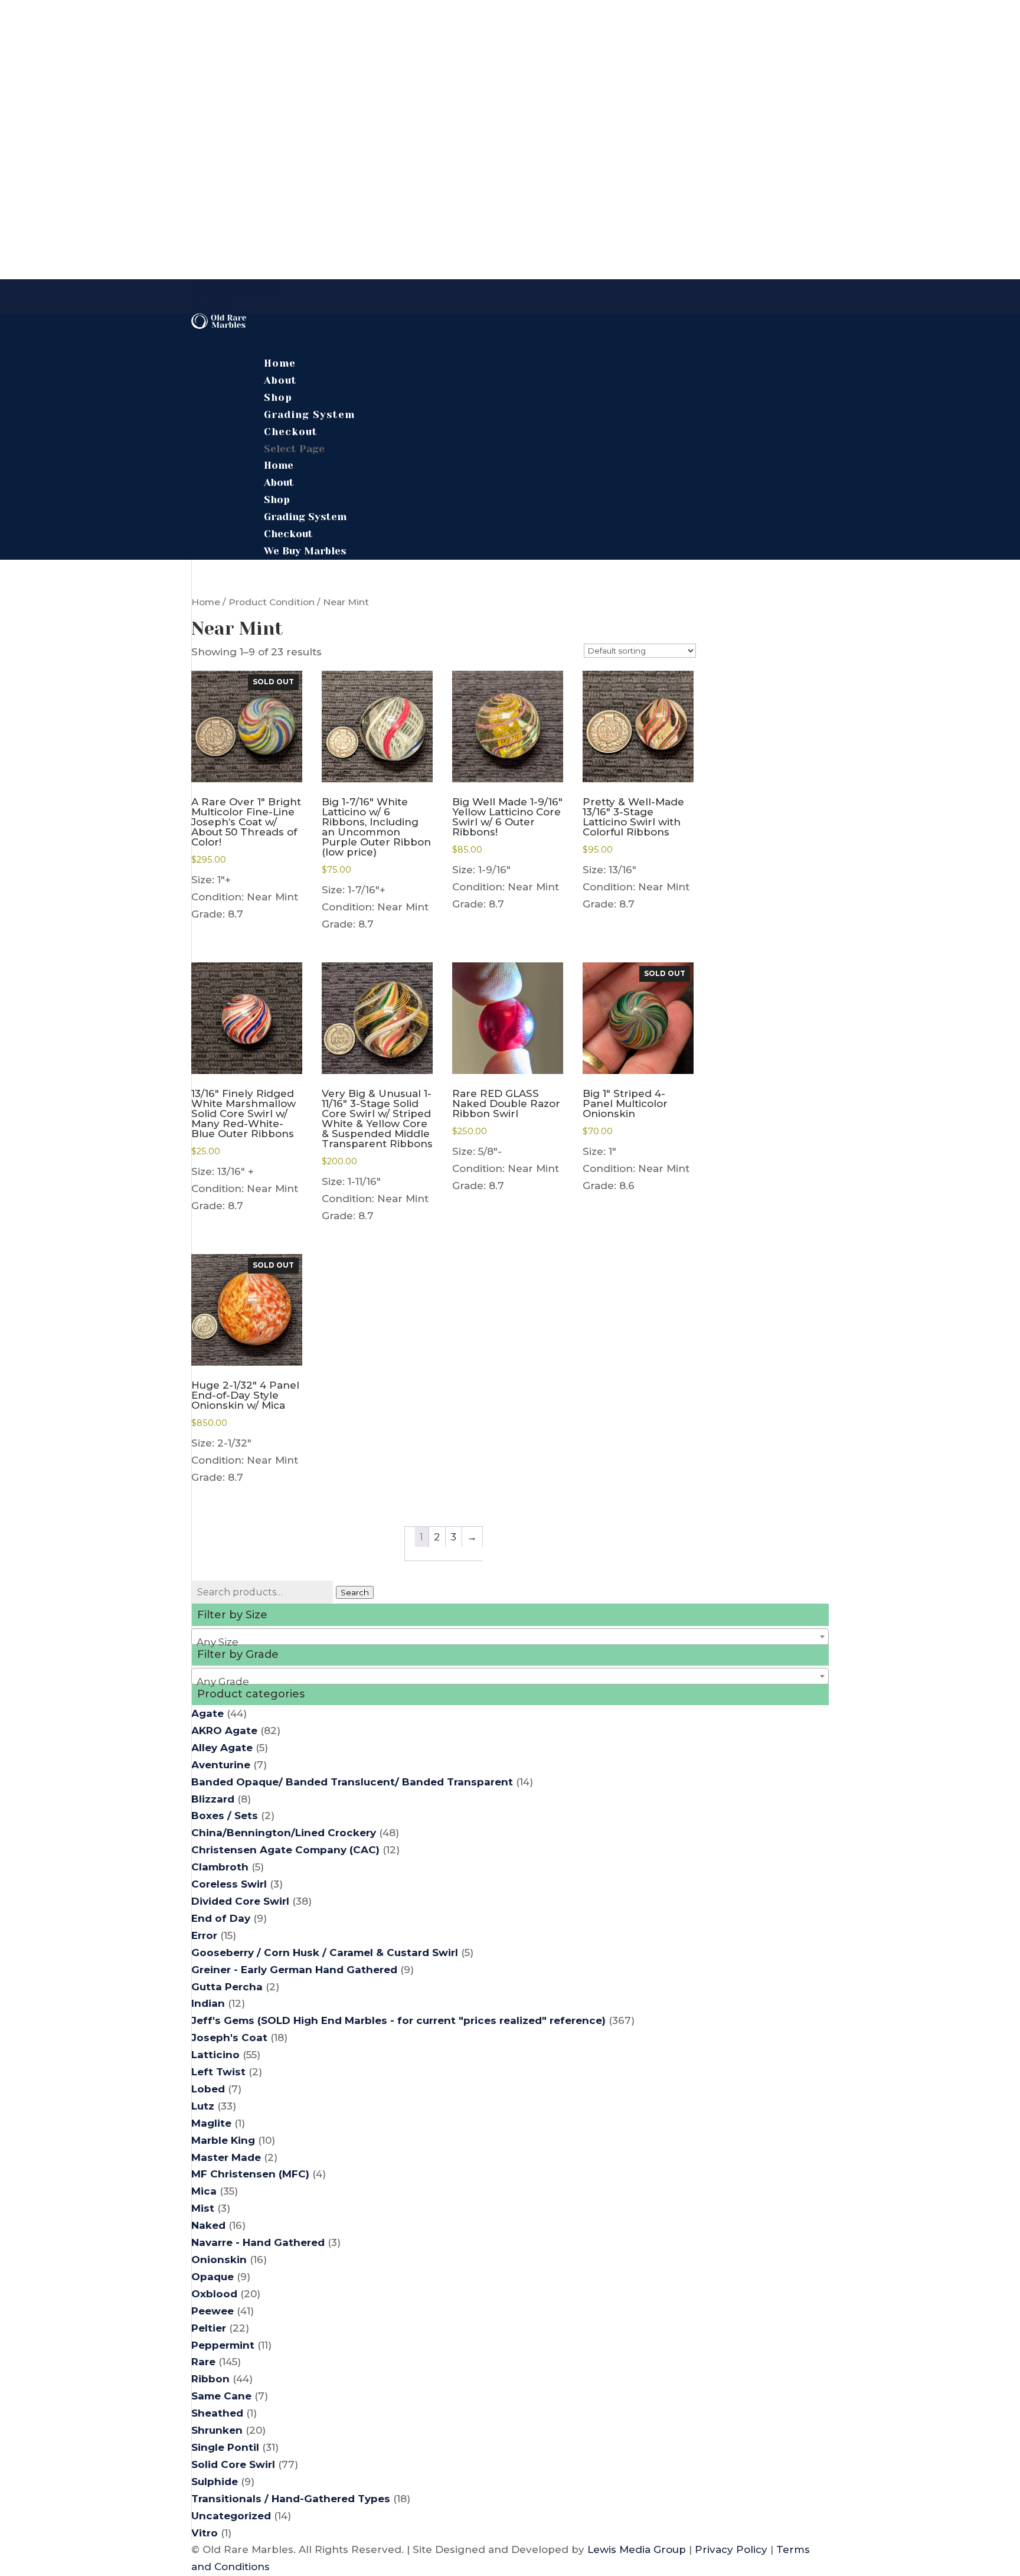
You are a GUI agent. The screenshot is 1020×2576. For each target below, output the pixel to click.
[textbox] (510, 1642)
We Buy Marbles (234, 288)
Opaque (212, 2277)
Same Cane (221, 2396)
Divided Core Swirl (240, 1901)
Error (204, 1935)
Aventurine (221, 1765)
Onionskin (219, 2260)
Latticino (215, 2055)
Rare (203, 2362)
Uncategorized (231, 2516)
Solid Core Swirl (233, 2464)
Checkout (291, 432)
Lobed (208, 2089)
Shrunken (217, 2430)
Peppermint (223, 2345)
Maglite (211, 2123)
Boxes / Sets (225, 1816)
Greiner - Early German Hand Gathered (294, 1970)
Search (355, 1592)
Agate (207, 1713)
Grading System (305, 517)
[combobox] (510, 1637)
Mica (204, 2191)
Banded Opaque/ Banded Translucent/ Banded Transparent (352, 1782)
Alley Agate (222, 1748)
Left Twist (218, 2072)
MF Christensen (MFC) (250, 2174)
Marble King (223, 2140)
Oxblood (214, 2294)
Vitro (205, 2533)
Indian (208, 2003)
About (279, 482)
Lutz (203, 2106)
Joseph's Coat (229, 2038)
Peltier (209, 2328)
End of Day (221, 1918)
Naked (208, 2225)
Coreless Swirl (229, 1884)
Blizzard (213, 1799)
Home (279, 465)
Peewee (212, 2311)
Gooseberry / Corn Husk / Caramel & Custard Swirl (325, 1953)
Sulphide (215, 2482)
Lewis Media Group (637, 2549)
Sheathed (217, 2413)
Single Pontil (225, 2447)
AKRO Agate (224, 1731)
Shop (277, 499)
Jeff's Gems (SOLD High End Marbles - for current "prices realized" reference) (398, 2020)
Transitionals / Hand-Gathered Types (291, 2499)
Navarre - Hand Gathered (258, 2242)
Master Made (226, 2157)
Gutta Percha (227, 1987)
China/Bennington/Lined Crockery (284, 1833)
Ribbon (210, 2379)
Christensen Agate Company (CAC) (285, 1850)
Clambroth (220, 1867)
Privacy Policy (731, 2549)
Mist (203, 2208)
